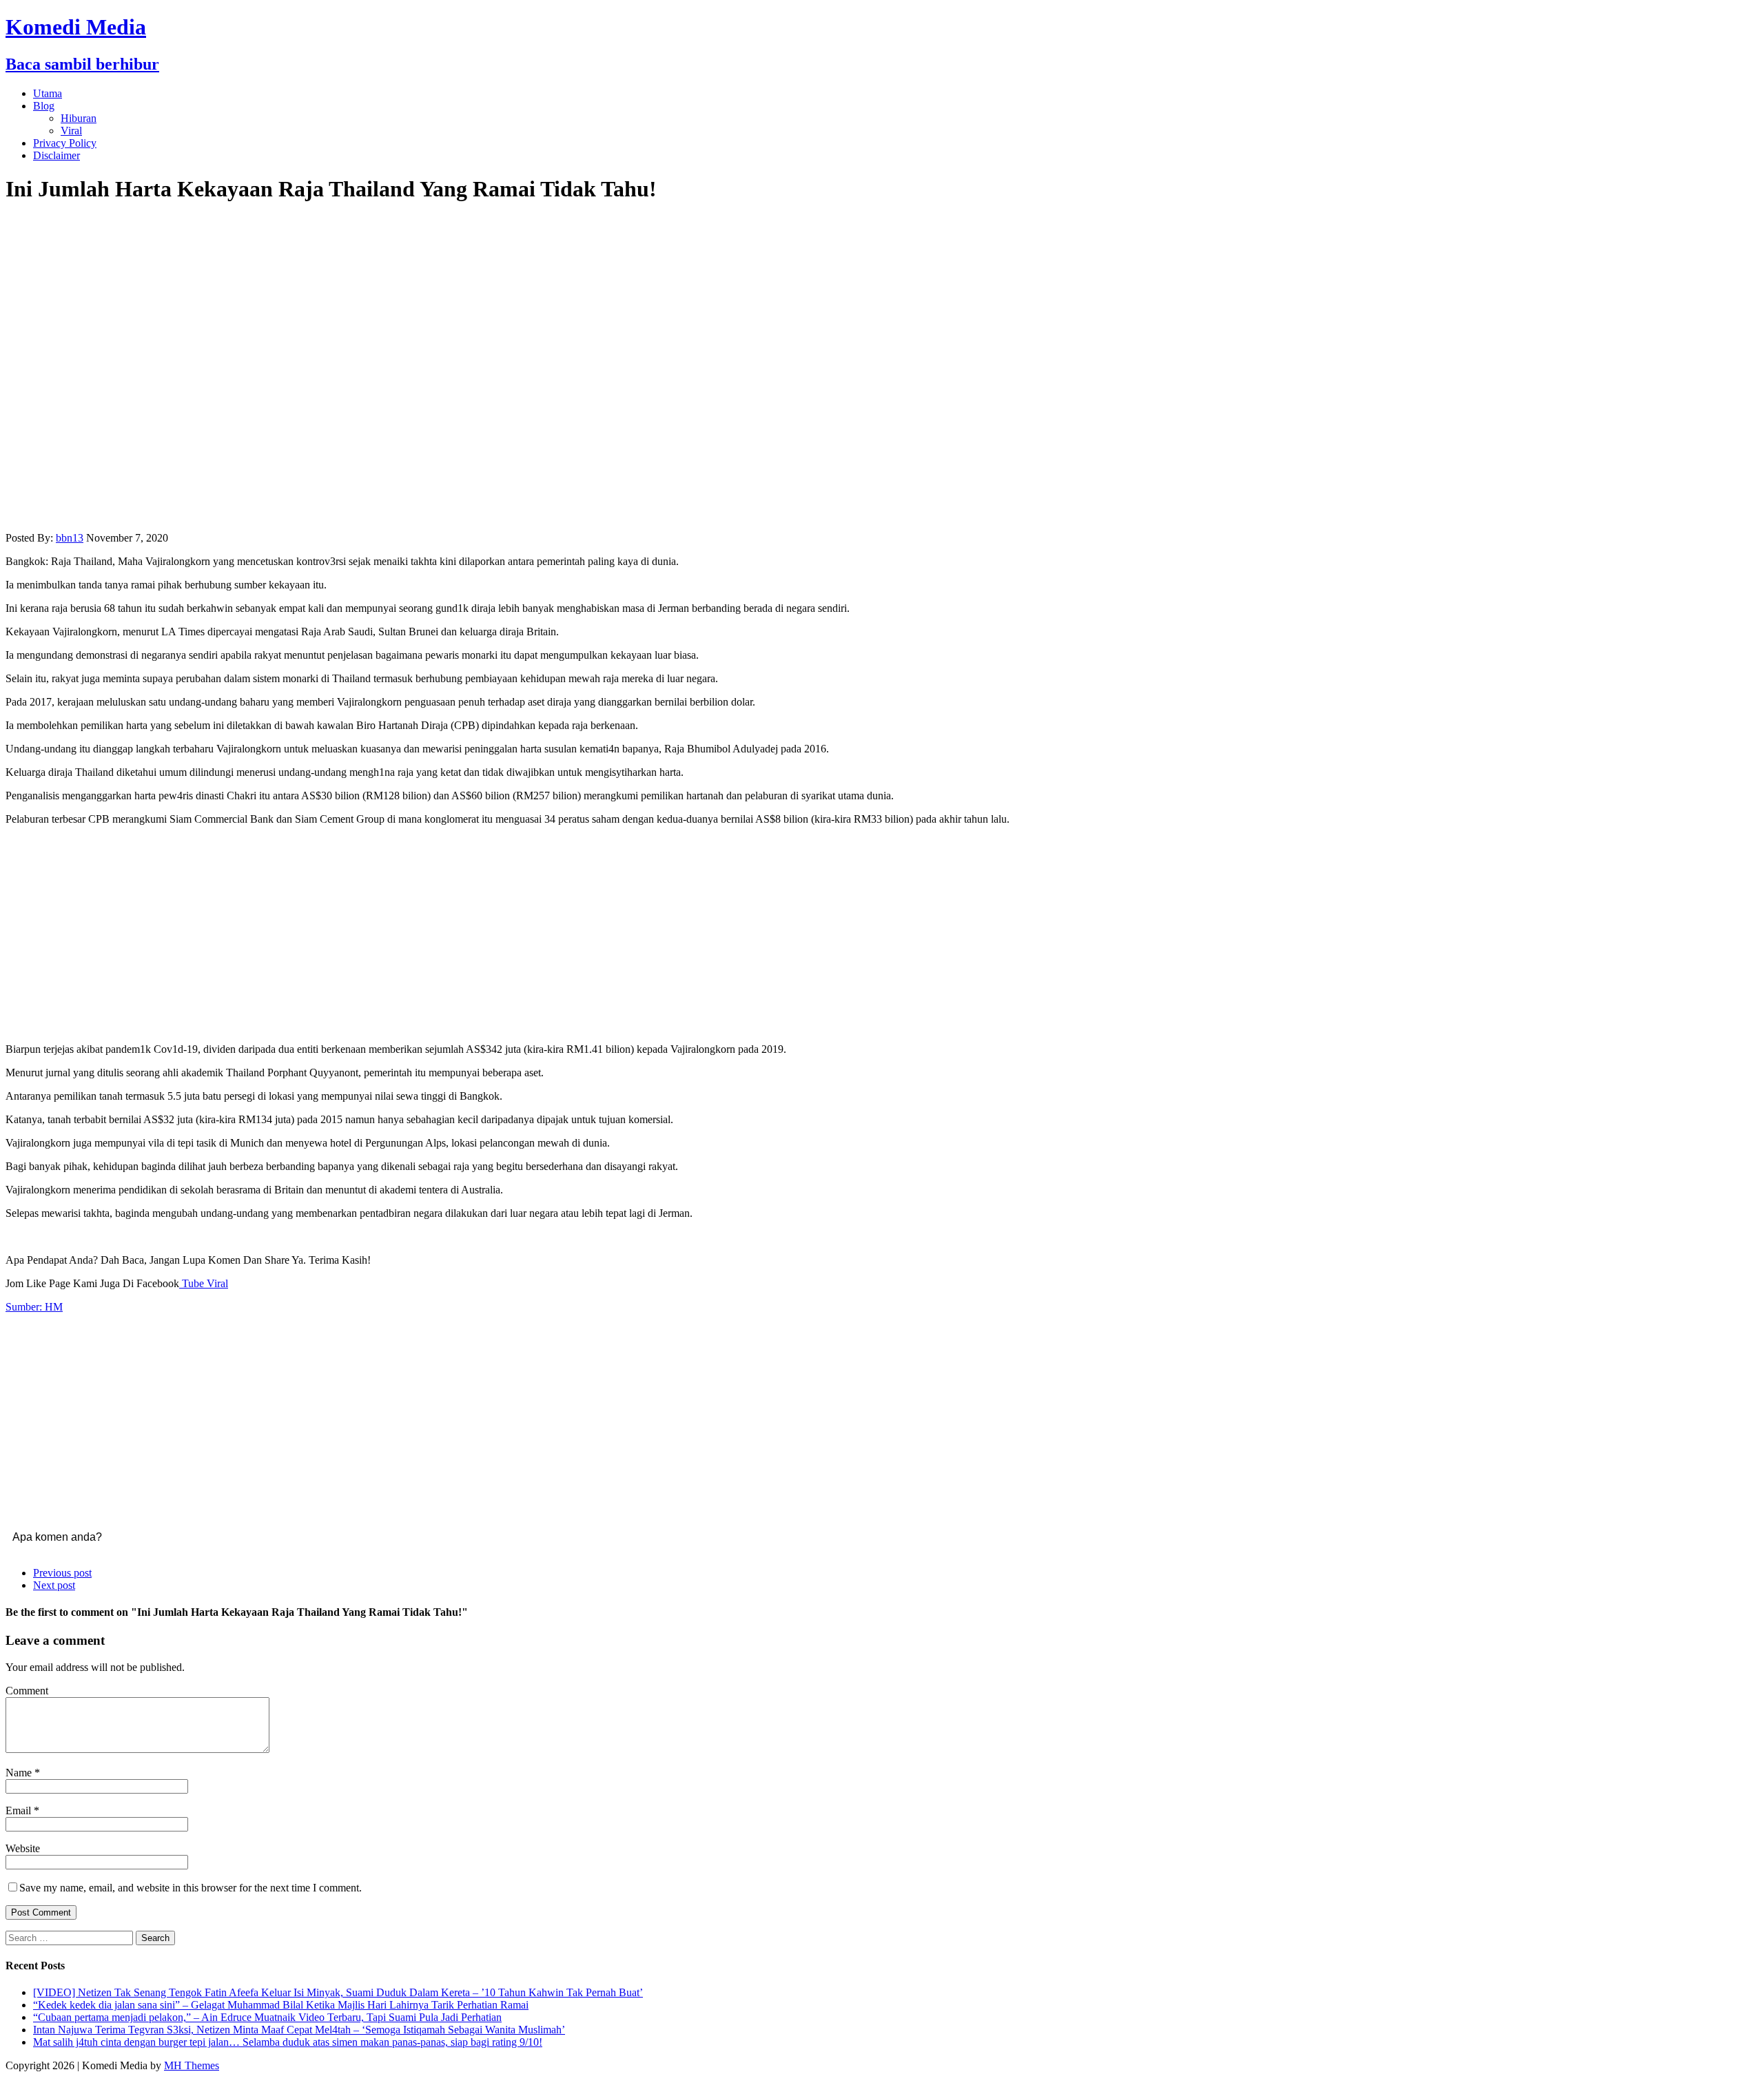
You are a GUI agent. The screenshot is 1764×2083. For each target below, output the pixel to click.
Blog (44, 106)
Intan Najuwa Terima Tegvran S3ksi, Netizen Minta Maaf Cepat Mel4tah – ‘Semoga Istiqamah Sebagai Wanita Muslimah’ (299, 2030)
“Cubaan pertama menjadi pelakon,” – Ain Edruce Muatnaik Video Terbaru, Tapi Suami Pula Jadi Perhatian (267, 2017)
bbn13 (70, 538)
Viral (71, 131)
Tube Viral (204, 1283)
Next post (54, 1585)
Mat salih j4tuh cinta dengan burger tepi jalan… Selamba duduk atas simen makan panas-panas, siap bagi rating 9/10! (288, 2042)
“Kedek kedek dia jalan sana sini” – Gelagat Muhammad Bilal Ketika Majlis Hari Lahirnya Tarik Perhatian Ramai (281, 2005)
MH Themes (192, 2065)
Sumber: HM (34, 1307)
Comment (27, 1691)
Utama (48, 93)
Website (23, 1848)
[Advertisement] (882, 933)
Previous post (62, 1573)
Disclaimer (57, 155)
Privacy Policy (65, 143)
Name (20, 1773)
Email (20, 1810)
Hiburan (79, 118)
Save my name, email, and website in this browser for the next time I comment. (191, 1888)
